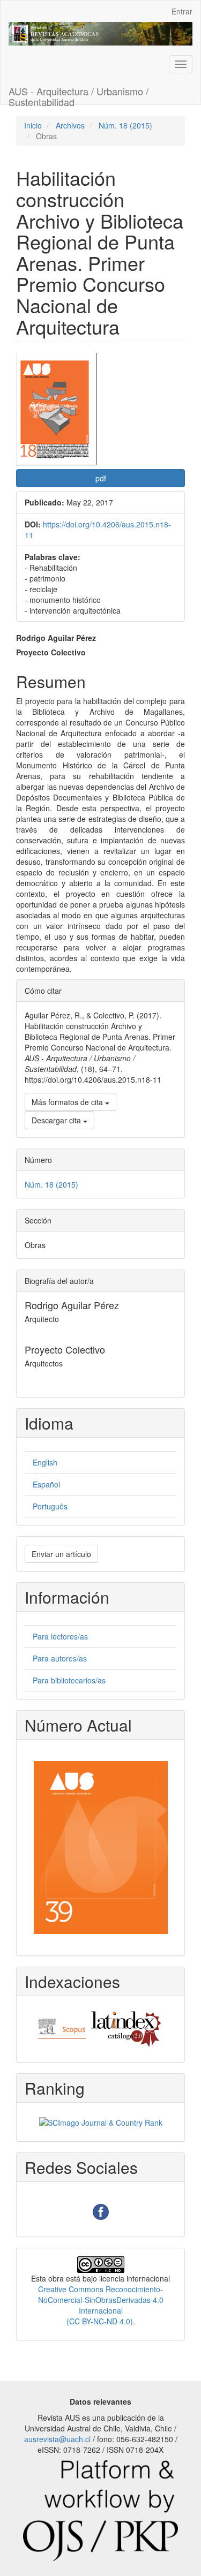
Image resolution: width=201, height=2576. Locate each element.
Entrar (182, 11)
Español (46, 1484)
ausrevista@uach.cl (57, 2439)
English (45, 1462)
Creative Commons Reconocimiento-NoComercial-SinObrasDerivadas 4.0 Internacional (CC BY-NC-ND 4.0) (101, 2305)
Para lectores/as (60, 1636)
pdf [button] (101, 478)
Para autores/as (60, 1658)
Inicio (33, 125)
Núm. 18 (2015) (125, 125)
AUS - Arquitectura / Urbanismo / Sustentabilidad (79, 94)
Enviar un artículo (61, 1554)
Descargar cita (57, 1120)
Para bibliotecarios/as (69, 1680)
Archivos (70, 125)
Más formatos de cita (68, 1102)
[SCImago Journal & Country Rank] (101, 2121)
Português (50, 1506)
